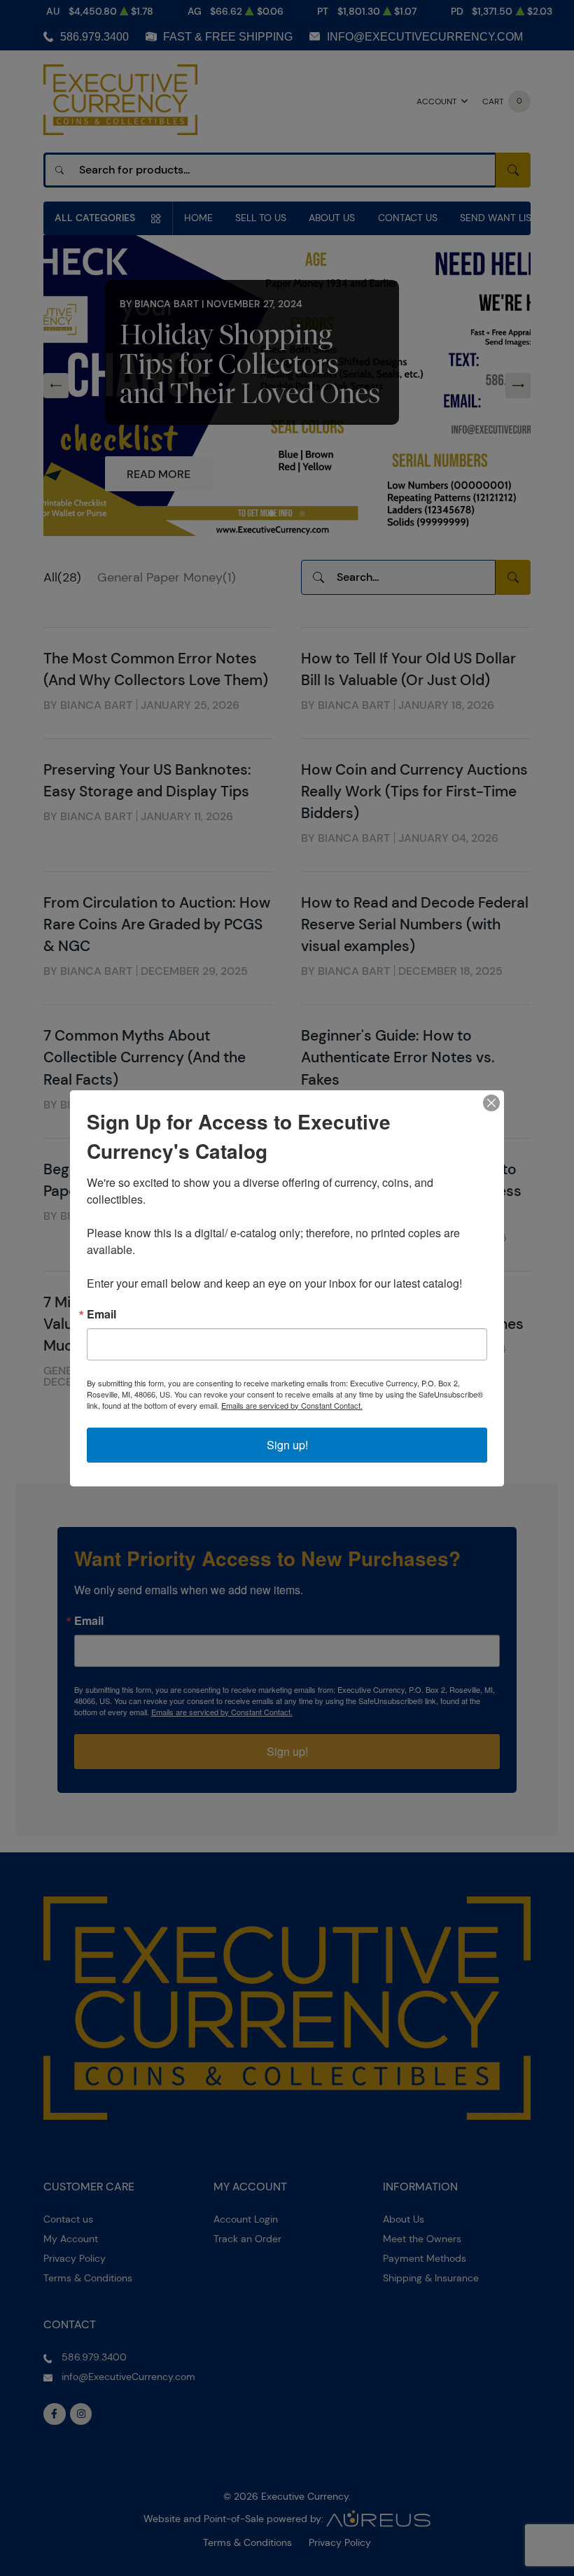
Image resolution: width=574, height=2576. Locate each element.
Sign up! (287, 1445)
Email (101, 1314)
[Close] (491, 1103)
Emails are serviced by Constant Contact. (292, 1405)
